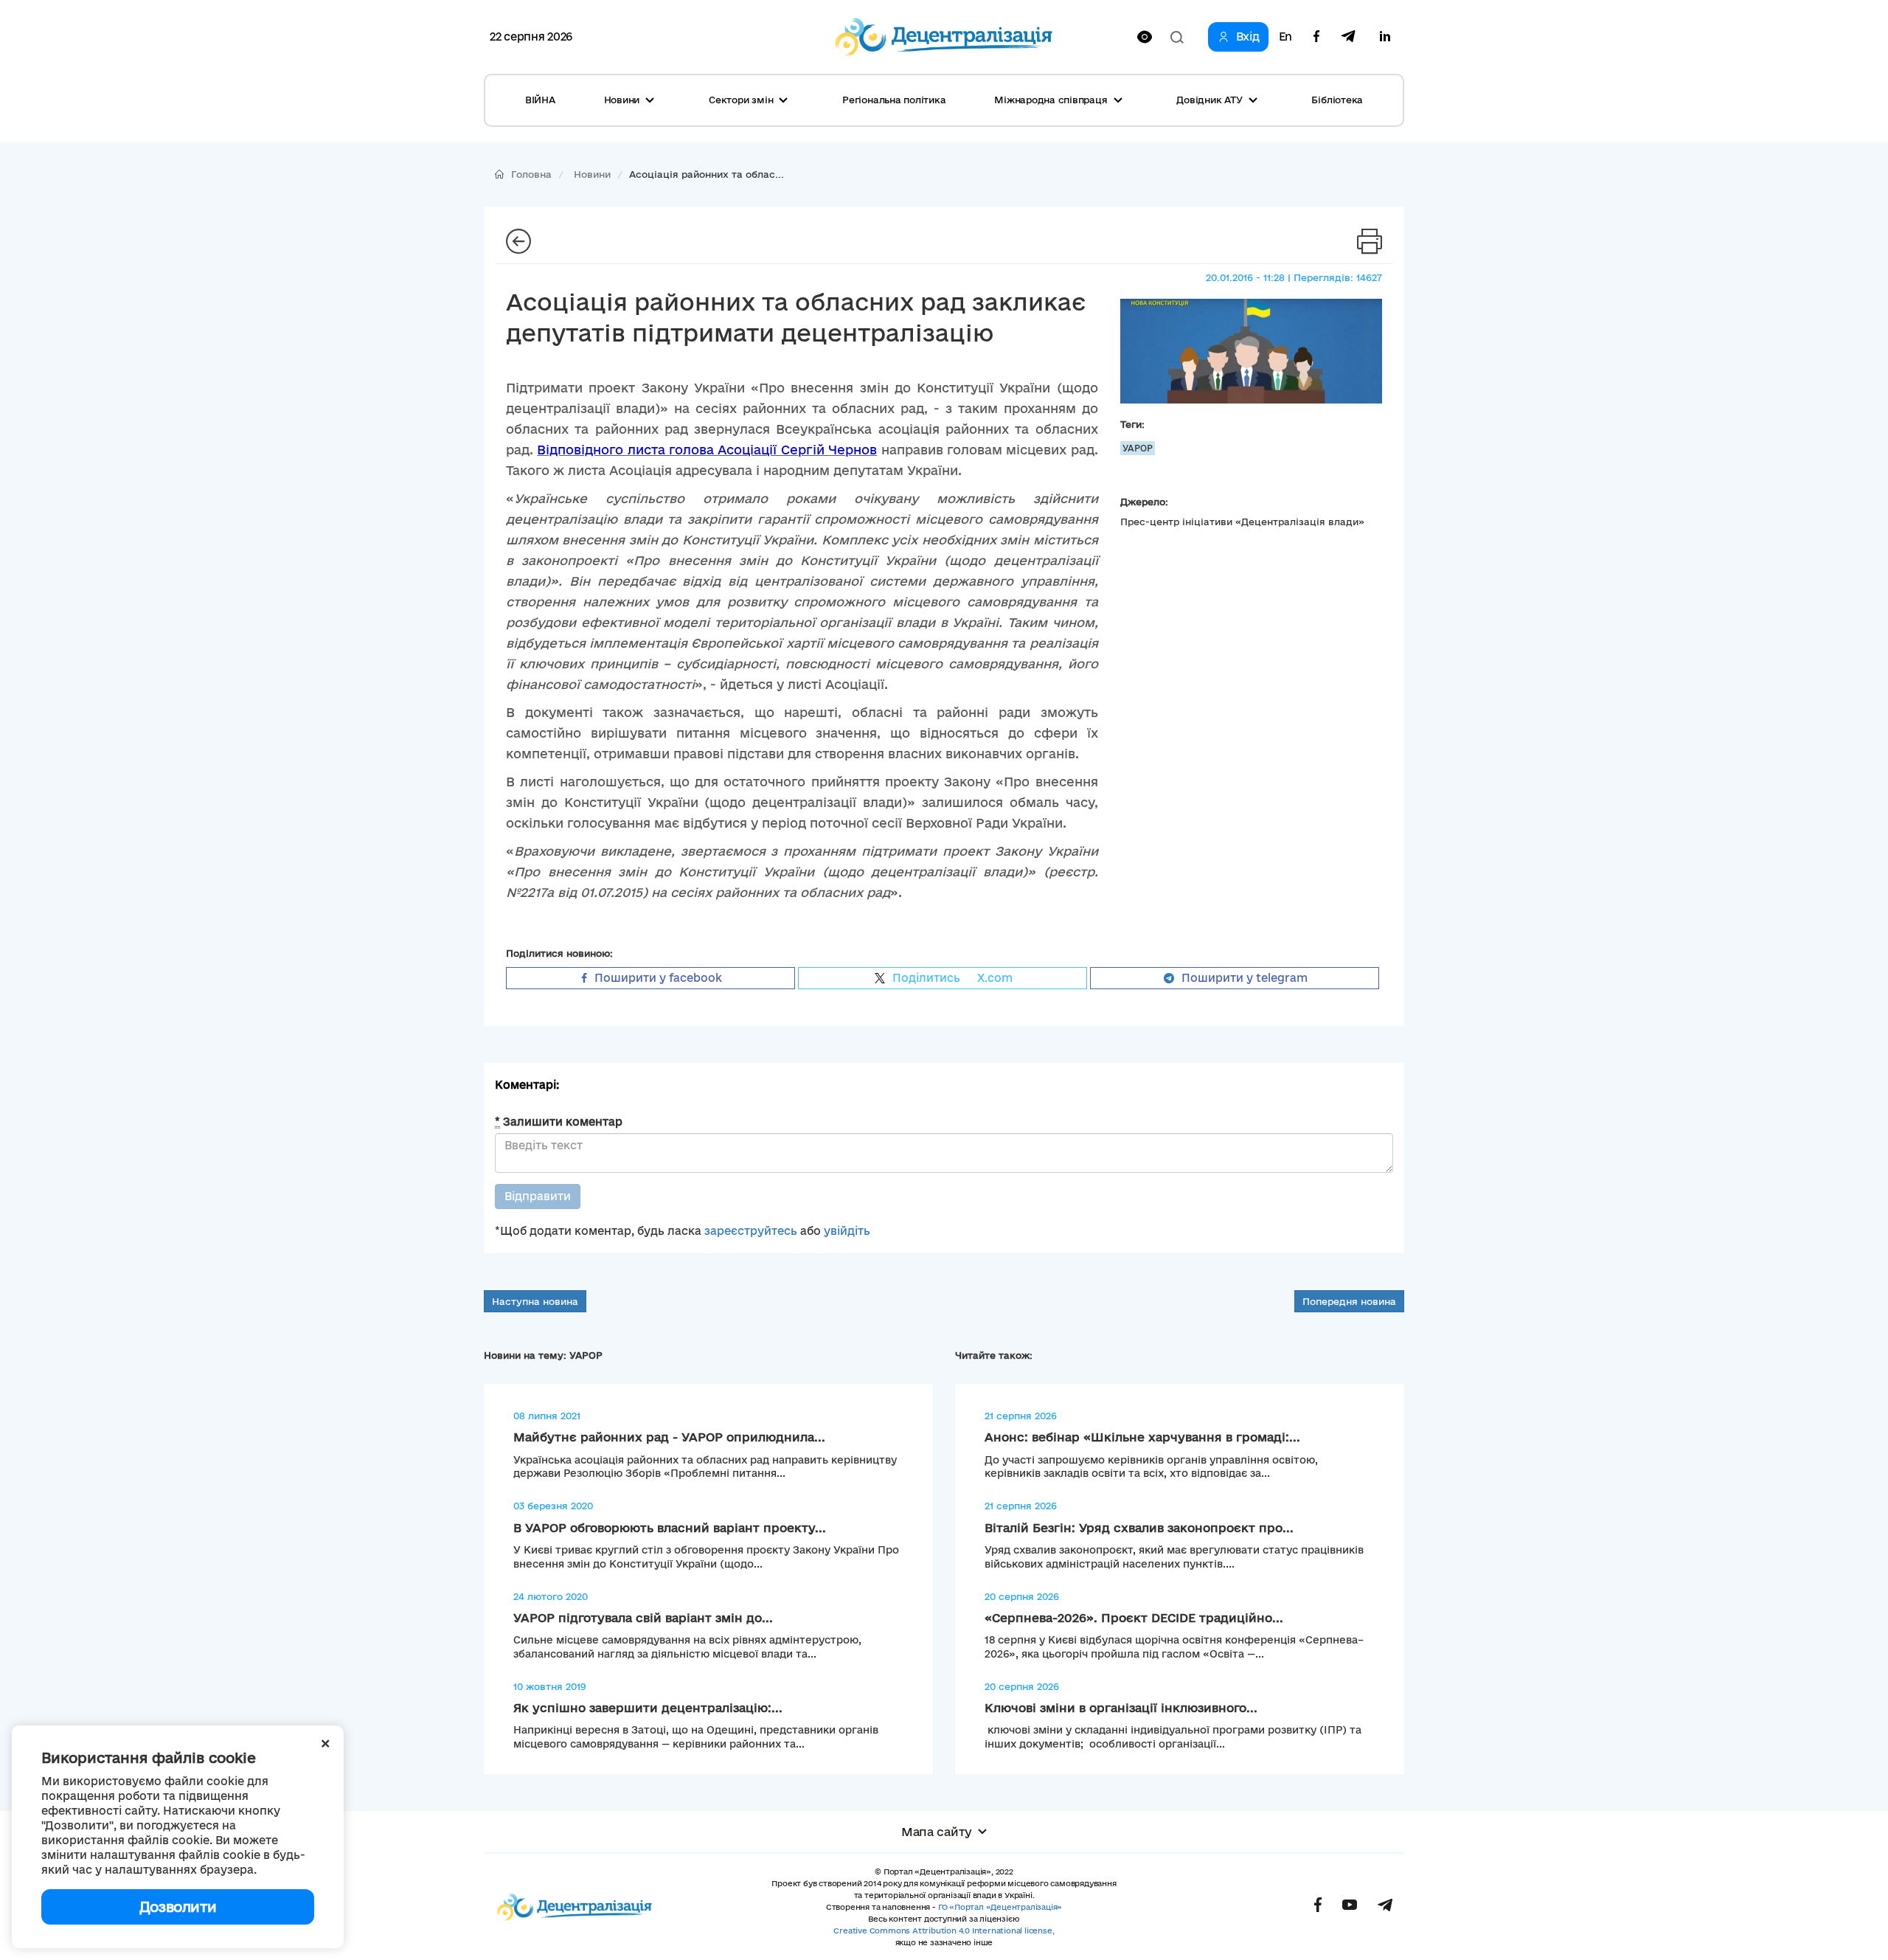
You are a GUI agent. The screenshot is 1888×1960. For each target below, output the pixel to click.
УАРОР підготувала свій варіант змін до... (643, 1618)
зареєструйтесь (751, 1231)
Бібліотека (1337, 100)
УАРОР (1138, 448)
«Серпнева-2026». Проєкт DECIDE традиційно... (1134, 1618)
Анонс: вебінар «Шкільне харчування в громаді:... (1142, 1437)
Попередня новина (1349, 1301)
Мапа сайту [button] (937, 1832)
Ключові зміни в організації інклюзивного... (1121, 1708)
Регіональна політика (894, 100)
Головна (531, 174)
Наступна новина (535, 1301)
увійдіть (847, 1231)
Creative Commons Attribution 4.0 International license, (944, 1930)
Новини (592, 174)
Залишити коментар (559, 1122)
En (1285, 37)
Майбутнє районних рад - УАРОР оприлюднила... (669, 1437)
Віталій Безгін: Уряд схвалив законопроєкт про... (1139, 1528)
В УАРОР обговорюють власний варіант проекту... (670, 1528)
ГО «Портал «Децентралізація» (1000, 1907)
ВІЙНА (540, 100)
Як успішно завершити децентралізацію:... (648, 1708)
